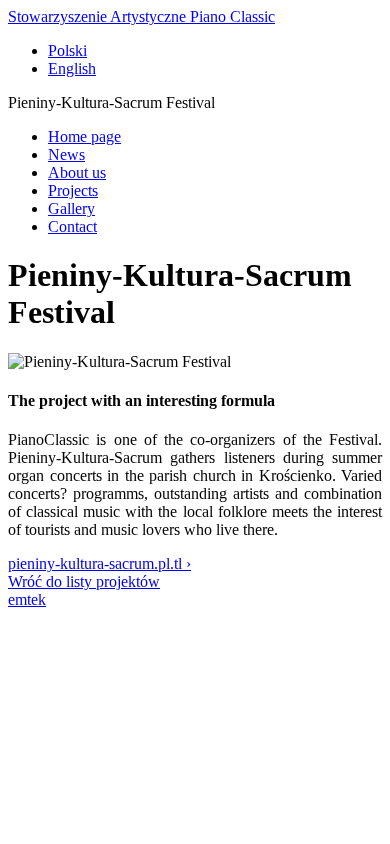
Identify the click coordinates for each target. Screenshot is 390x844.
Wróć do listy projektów (84, 581)
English (72, 68)
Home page (84, 136)
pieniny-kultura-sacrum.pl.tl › (99, 563)
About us (77, 172)
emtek (27, 599)
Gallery (71, 208)
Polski (67, 50)
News (66, 154)
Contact (72, 226)
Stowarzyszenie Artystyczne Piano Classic (141, 16)
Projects (73, 190)
